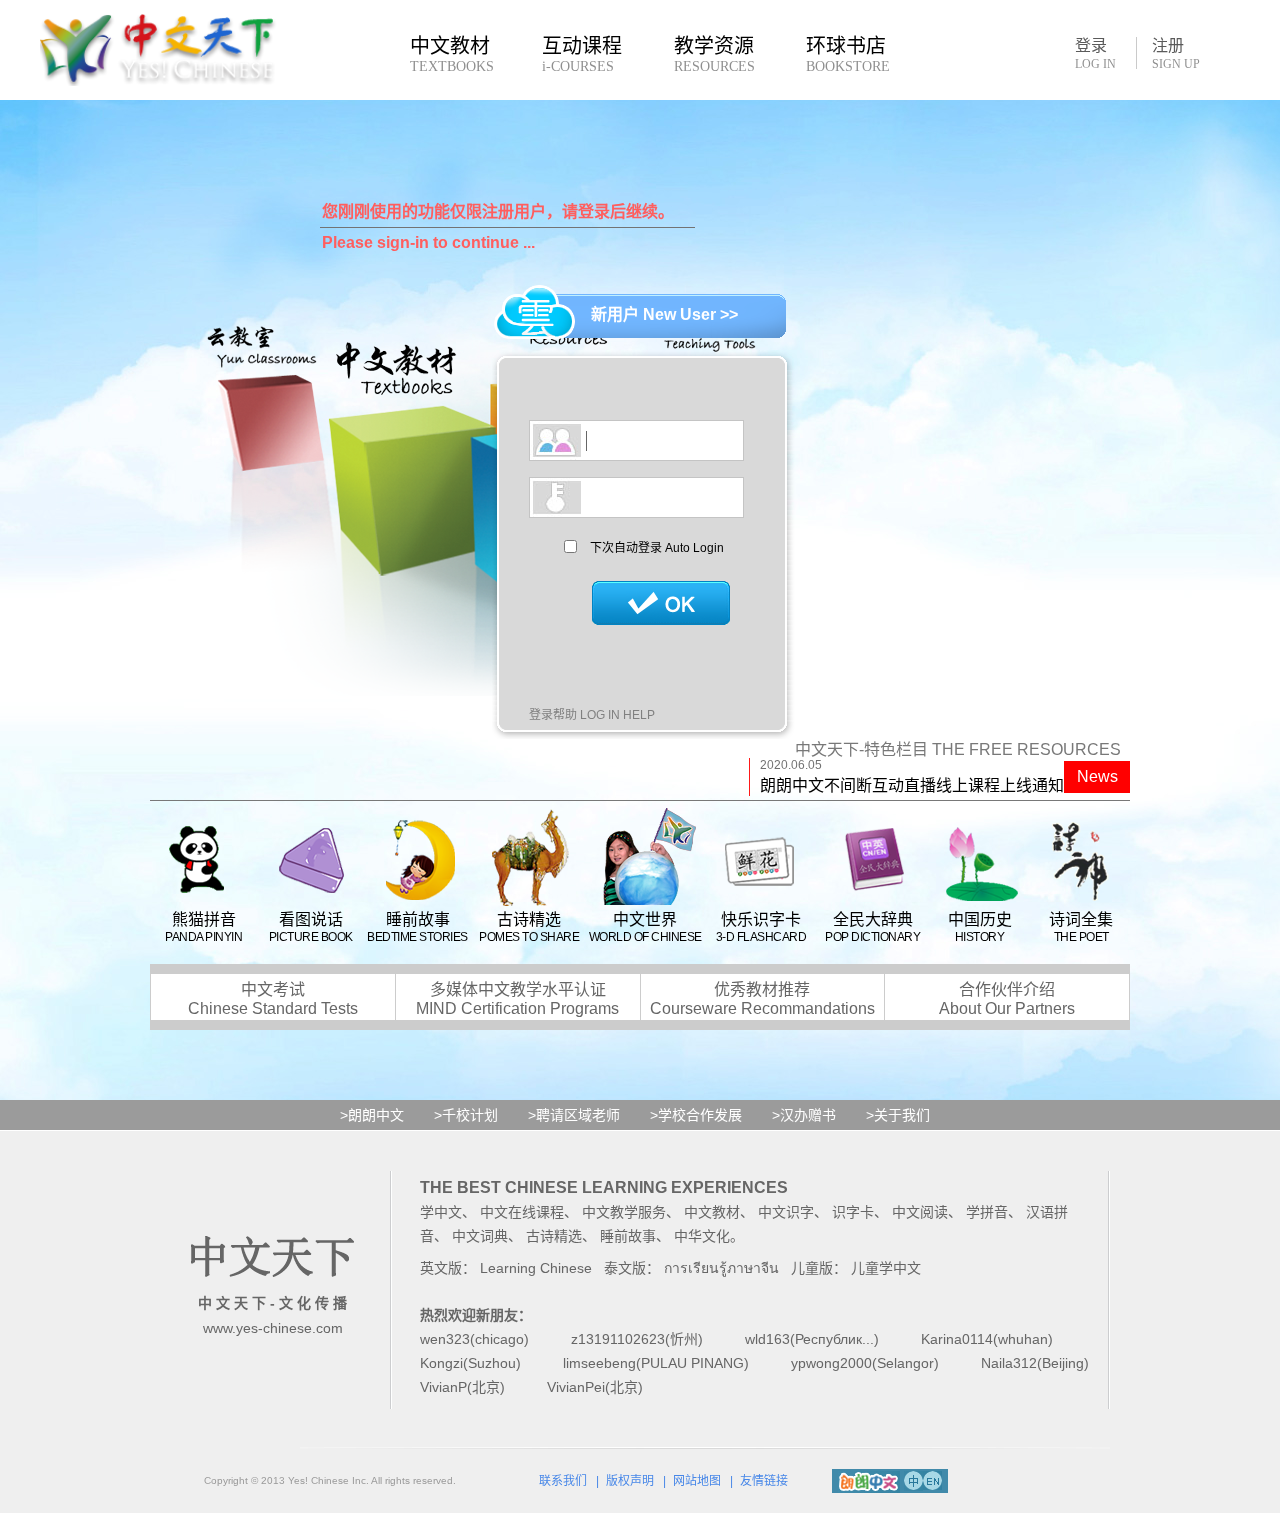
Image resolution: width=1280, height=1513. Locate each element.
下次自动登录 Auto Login (657, 548)
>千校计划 (466, 1115)
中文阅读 (920, 1212)
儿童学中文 (886, 1268)
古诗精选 (554, 1236)
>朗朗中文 (372, 1115)
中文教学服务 (624, 1212)
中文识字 (786, 1212)
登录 (1095, 53)
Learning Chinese (536, 1268)
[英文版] (932, 1478)
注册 (1176, 54)
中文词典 (480, 1236)
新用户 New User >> (664, 314)
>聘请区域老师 (574, 1115)
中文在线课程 (522, 1212)
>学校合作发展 (696, 1115)
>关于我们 (898, 1115)
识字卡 (853, 1212)
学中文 (441, 1212)
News (1097, 776)
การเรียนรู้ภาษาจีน (721, 1268)
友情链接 (764, 1481)
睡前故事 (628, 1236)
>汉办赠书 (804, 1115)
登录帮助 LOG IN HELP (592, 715)
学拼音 (987, 1212)
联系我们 (563, 1481)
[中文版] (913, 1478)
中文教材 (712, 1212)
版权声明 (630, 1481)
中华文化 (702, 1236)
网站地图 (697, 1481)
